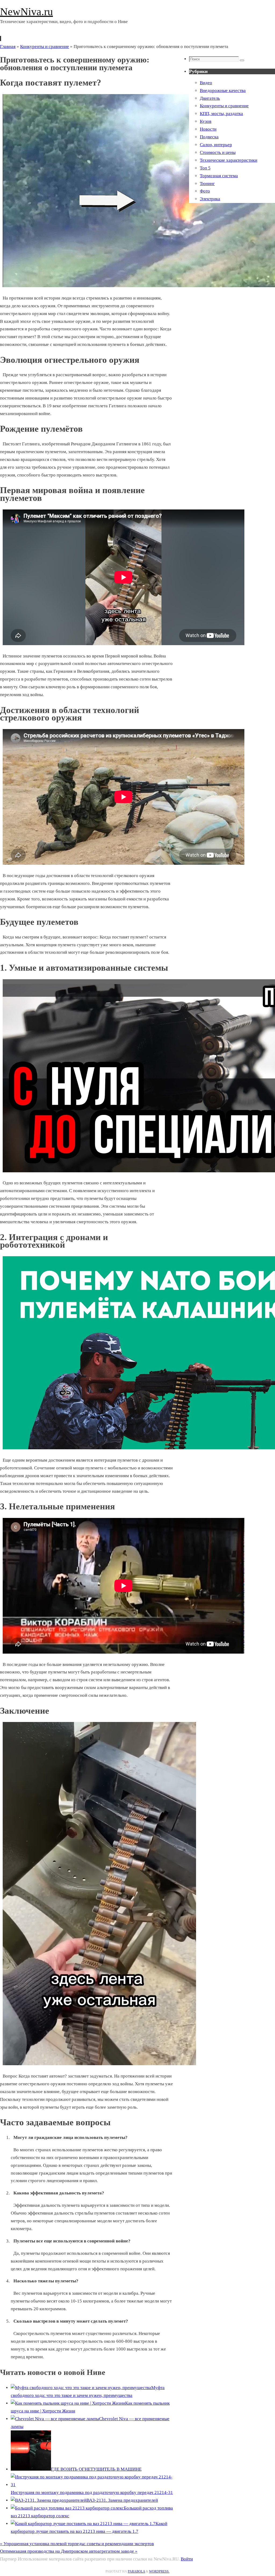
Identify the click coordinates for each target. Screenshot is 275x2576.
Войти (187, 2559)
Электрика (210, 199)
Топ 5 (205, 168)
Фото (205, 191)
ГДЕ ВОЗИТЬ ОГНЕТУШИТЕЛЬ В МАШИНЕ (96, 2469)
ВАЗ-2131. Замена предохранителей (122, 2500)
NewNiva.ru (26, 12)
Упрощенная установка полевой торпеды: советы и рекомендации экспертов (77, 2544)
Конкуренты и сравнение (45, 47)
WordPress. (159, 2571)
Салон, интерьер (216, 145)
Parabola (136, 2571)
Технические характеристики (229, 160)
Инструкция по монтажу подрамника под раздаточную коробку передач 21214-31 (92, 2492)
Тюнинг (207, 184)
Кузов (206, 121)
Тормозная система (219, 176)
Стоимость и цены (218, 152)
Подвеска (209, 137)
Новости (208, 129)
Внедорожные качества (223, 90)
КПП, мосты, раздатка (221, 114)
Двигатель (210, 98)
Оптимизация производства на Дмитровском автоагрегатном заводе (69, 2551)
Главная (8, 47)
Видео (206, 83)
